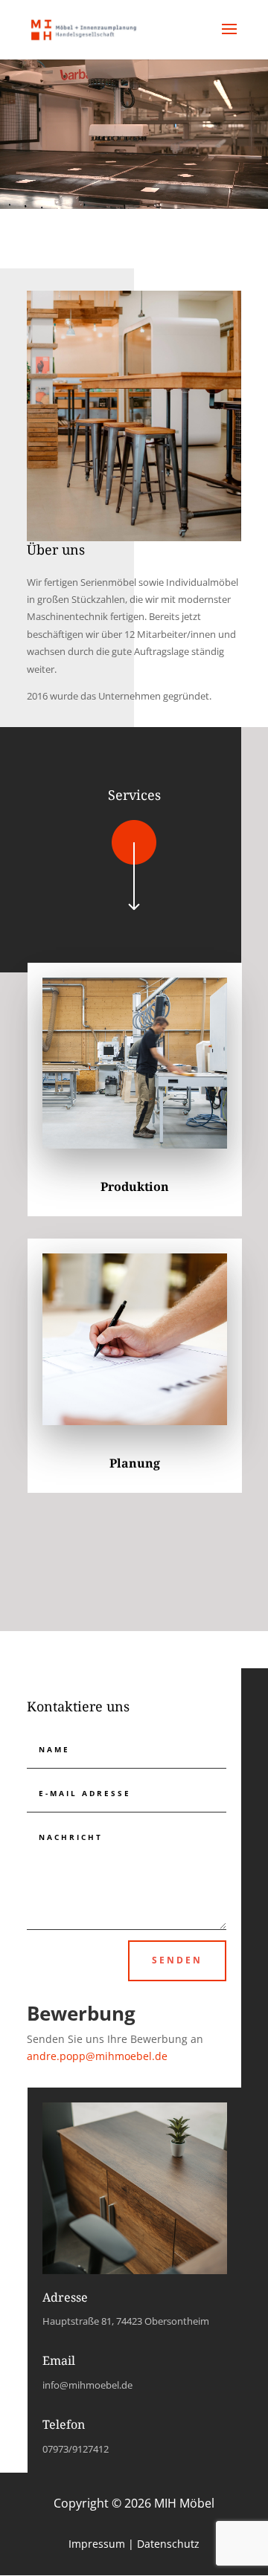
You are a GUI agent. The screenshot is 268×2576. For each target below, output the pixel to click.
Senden (177, 1960)
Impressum (97, 2544)
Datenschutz (168, 2544)
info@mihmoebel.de (87, 2385)
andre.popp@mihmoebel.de (97, 2056)
